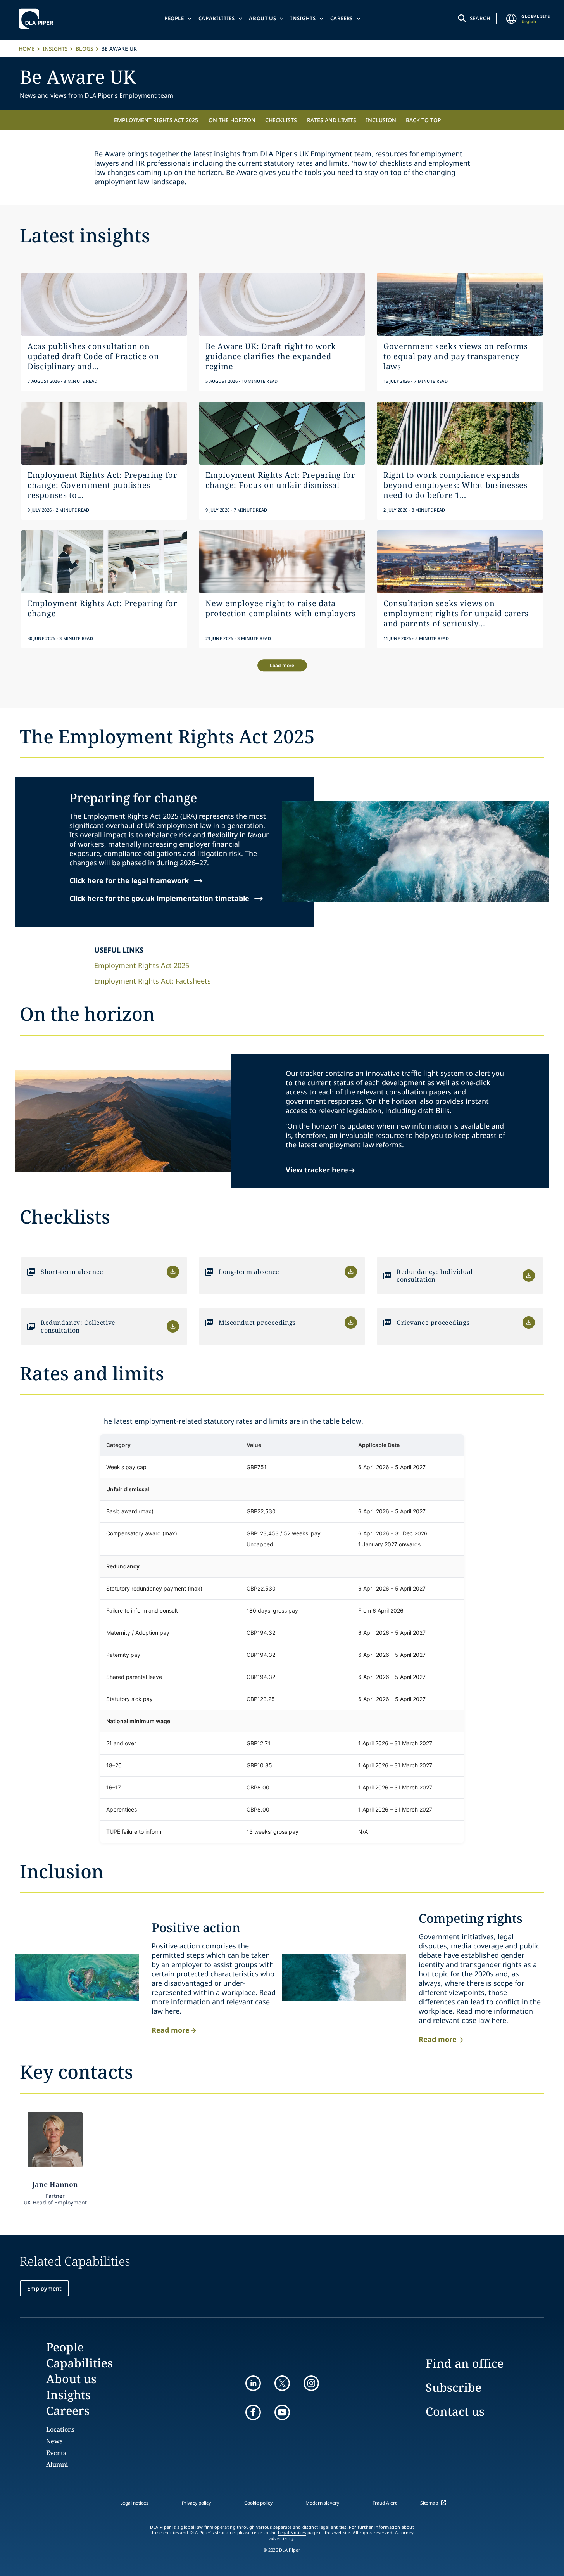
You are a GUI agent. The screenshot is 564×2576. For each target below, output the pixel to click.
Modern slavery (322, 2503)
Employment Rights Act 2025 (142, 965)
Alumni (57, 2464)
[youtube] (282, 2412)
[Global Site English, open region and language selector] (511, 19)
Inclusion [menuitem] (381, 120)
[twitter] (282, 2383)
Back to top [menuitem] (423, 120)
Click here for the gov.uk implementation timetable (167, 898)
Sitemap (429, 2503)
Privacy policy (196, 2503)
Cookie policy (258, 2503)
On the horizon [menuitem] (232, 120)
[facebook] (253, 2412)
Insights (303, 18)
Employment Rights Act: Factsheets (153, 981)
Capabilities (217, 18)
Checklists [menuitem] (281, 120)
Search (480, 18)
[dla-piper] (38, 19)
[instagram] (311, 2383)
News (54, 2441)
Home (27, 49)
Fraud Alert (385, 2503)
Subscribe (454, 2387)
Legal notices (134, 2503)
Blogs (85, 49)
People (174, 18)
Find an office (465, 2363)
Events (56, 2453)
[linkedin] (253, 2383)
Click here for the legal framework (137, 880)
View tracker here (317, 1170)
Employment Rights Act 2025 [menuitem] (156, 120)
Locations (60, 2429)
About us (262, 18)
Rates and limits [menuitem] (332, 120)
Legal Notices (292, 2533)
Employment (44, 2288)
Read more (171, 2030)
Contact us (455, 2411)
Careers (342, 18)
